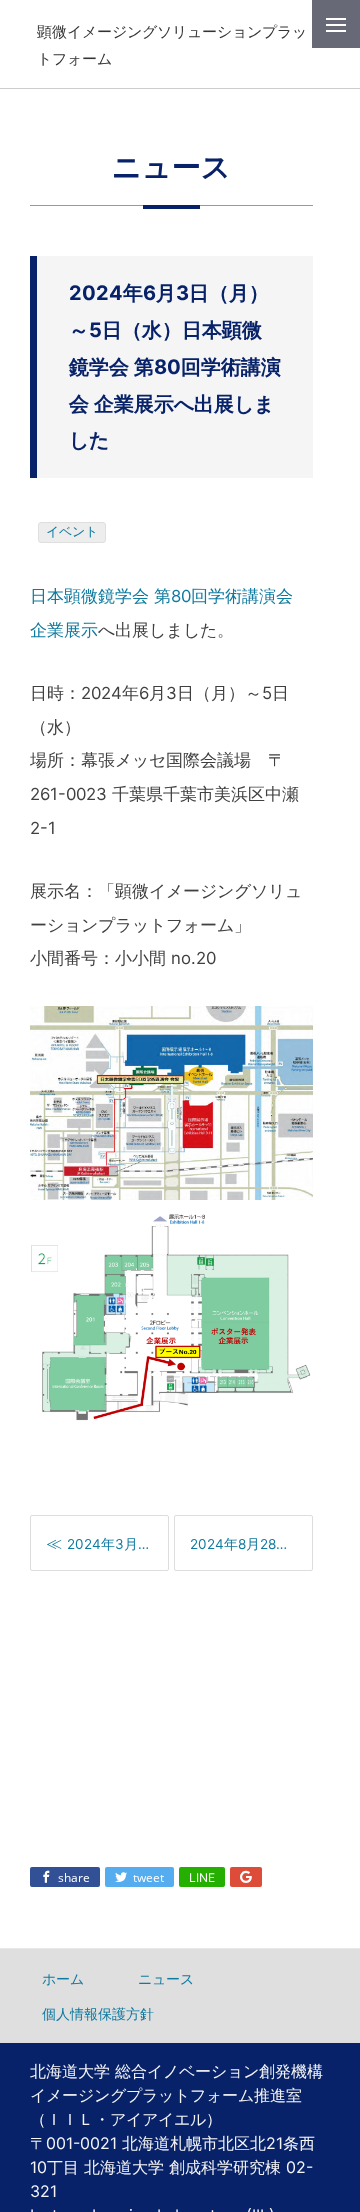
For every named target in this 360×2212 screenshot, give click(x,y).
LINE (202, 1877)
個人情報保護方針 (98, 2013)
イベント (72, 531)
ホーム (63, 1978)
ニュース (166, 1978)
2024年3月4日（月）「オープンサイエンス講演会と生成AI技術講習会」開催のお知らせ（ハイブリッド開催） (117, 1544)
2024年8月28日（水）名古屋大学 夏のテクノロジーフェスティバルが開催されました (251, 1544)
